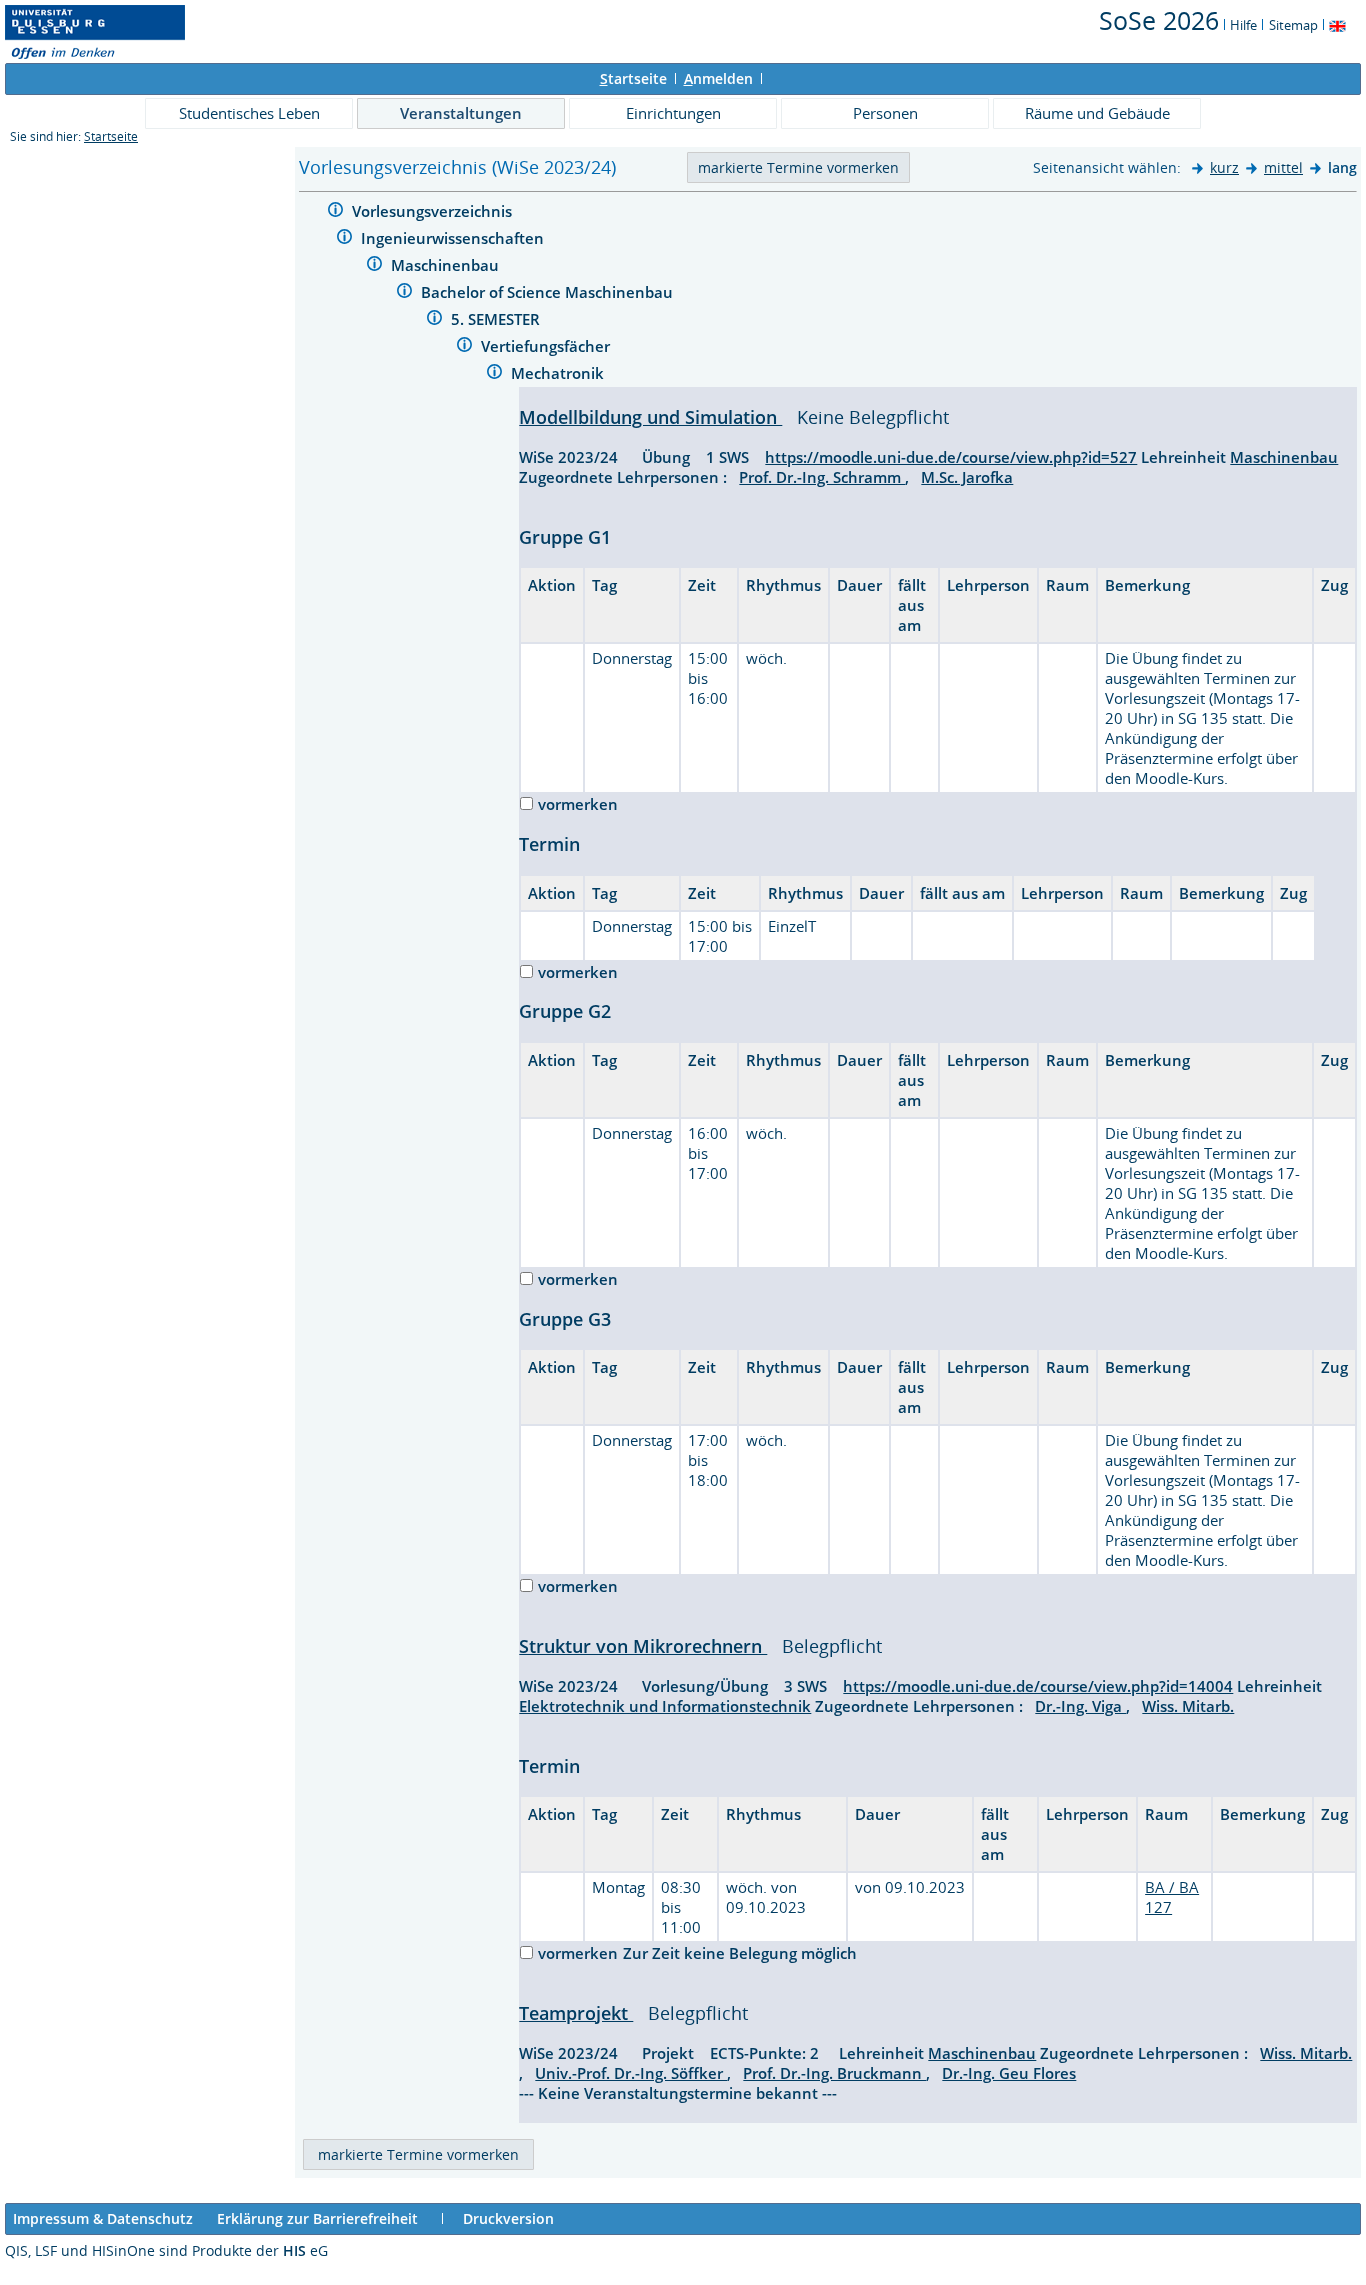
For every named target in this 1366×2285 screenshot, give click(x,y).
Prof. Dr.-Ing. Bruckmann (834, 2073)
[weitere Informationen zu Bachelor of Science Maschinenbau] (404, 293)
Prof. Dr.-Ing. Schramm (822, 477)
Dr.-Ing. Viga (1080, 1706)
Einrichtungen (673, 113)
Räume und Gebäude (1097, 113)
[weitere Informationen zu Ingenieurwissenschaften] (344, 239)
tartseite (633, 78)
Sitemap (1293, 25)
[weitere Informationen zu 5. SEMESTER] (434, 320)
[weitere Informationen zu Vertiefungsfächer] (464, 347)
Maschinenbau (447, 265)
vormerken (578, 804)
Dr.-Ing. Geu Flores (1009, 2073)
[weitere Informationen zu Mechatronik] (494, 374)
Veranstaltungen (461, 113)
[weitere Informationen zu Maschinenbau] (374, 266)
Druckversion (508, 2218)
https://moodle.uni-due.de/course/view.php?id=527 (951, 457)
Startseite (111, 136)
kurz (1224, 167)
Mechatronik (559, 373)
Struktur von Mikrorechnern (643, 1646)
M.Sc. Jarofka (967, 477)
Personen (885, 113)
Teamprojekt (576, 2013)
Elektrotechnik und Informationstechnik (665, 1706)
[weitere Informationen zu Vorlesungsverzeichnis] (335, 212)
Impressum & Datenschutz (103, 2218)
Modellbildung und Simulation (650, 417)
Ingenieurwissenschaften (454, 238)
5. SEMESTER (497, 319)
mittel (1283, 167)
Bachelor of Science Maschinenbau (549, 292)
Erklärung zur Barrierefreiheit (317, 2218)
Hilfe (1243, 25)
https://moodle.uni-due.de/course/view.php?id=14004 (1038, 1686)
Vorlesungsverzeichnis (434, 211)
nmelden (718, 78)
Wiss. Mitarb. (1188, 1706)
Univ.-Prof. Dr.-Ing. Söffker (631, 2073)
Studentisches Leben (249, 113)
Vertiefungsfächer (547, 346)
